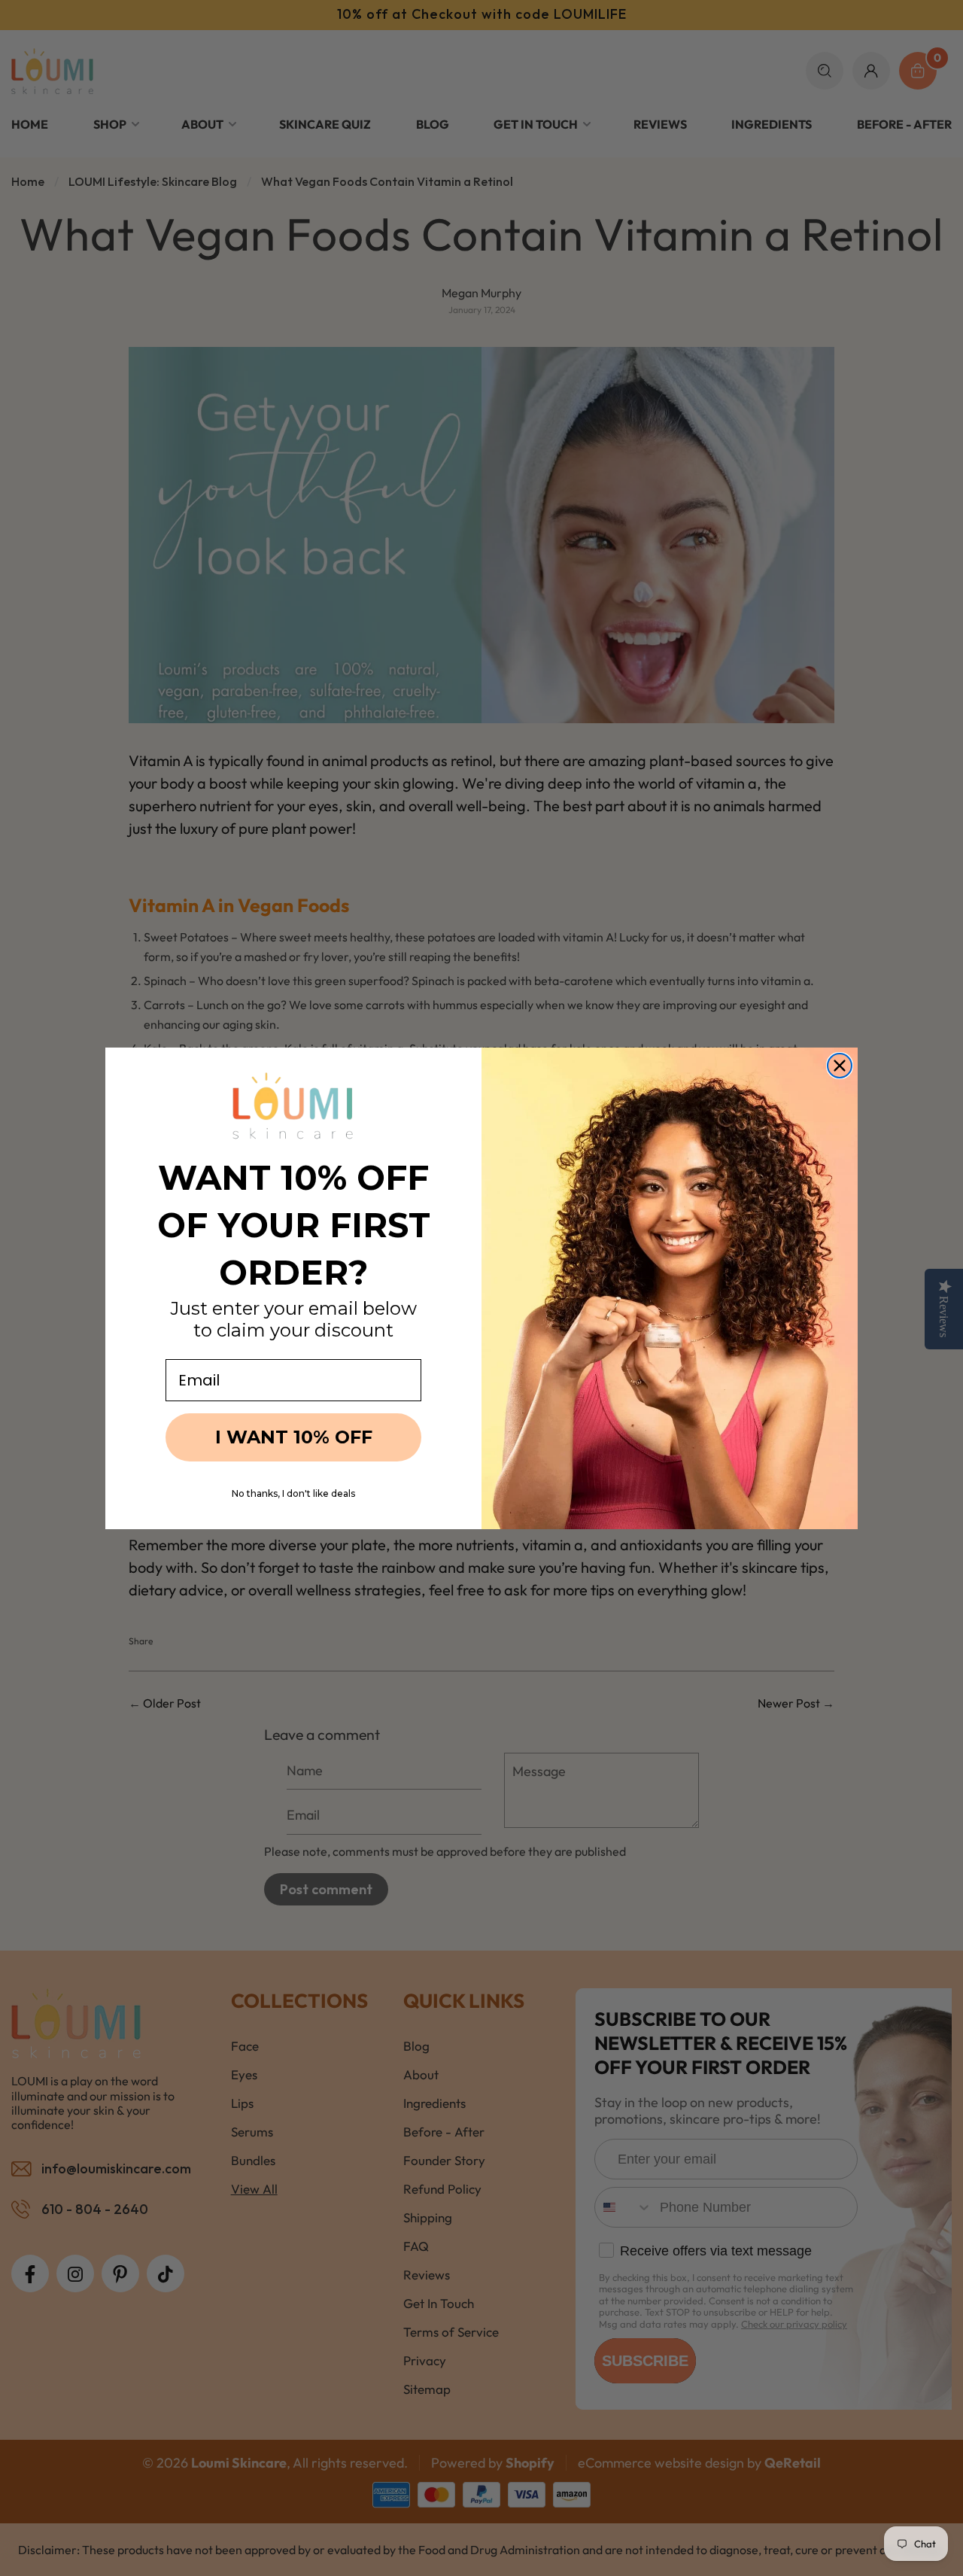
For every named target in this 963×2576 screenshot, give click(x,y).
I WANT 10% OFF (294, 1437)
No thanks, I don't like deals (293, 1493)
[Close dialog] (840, 1066)
